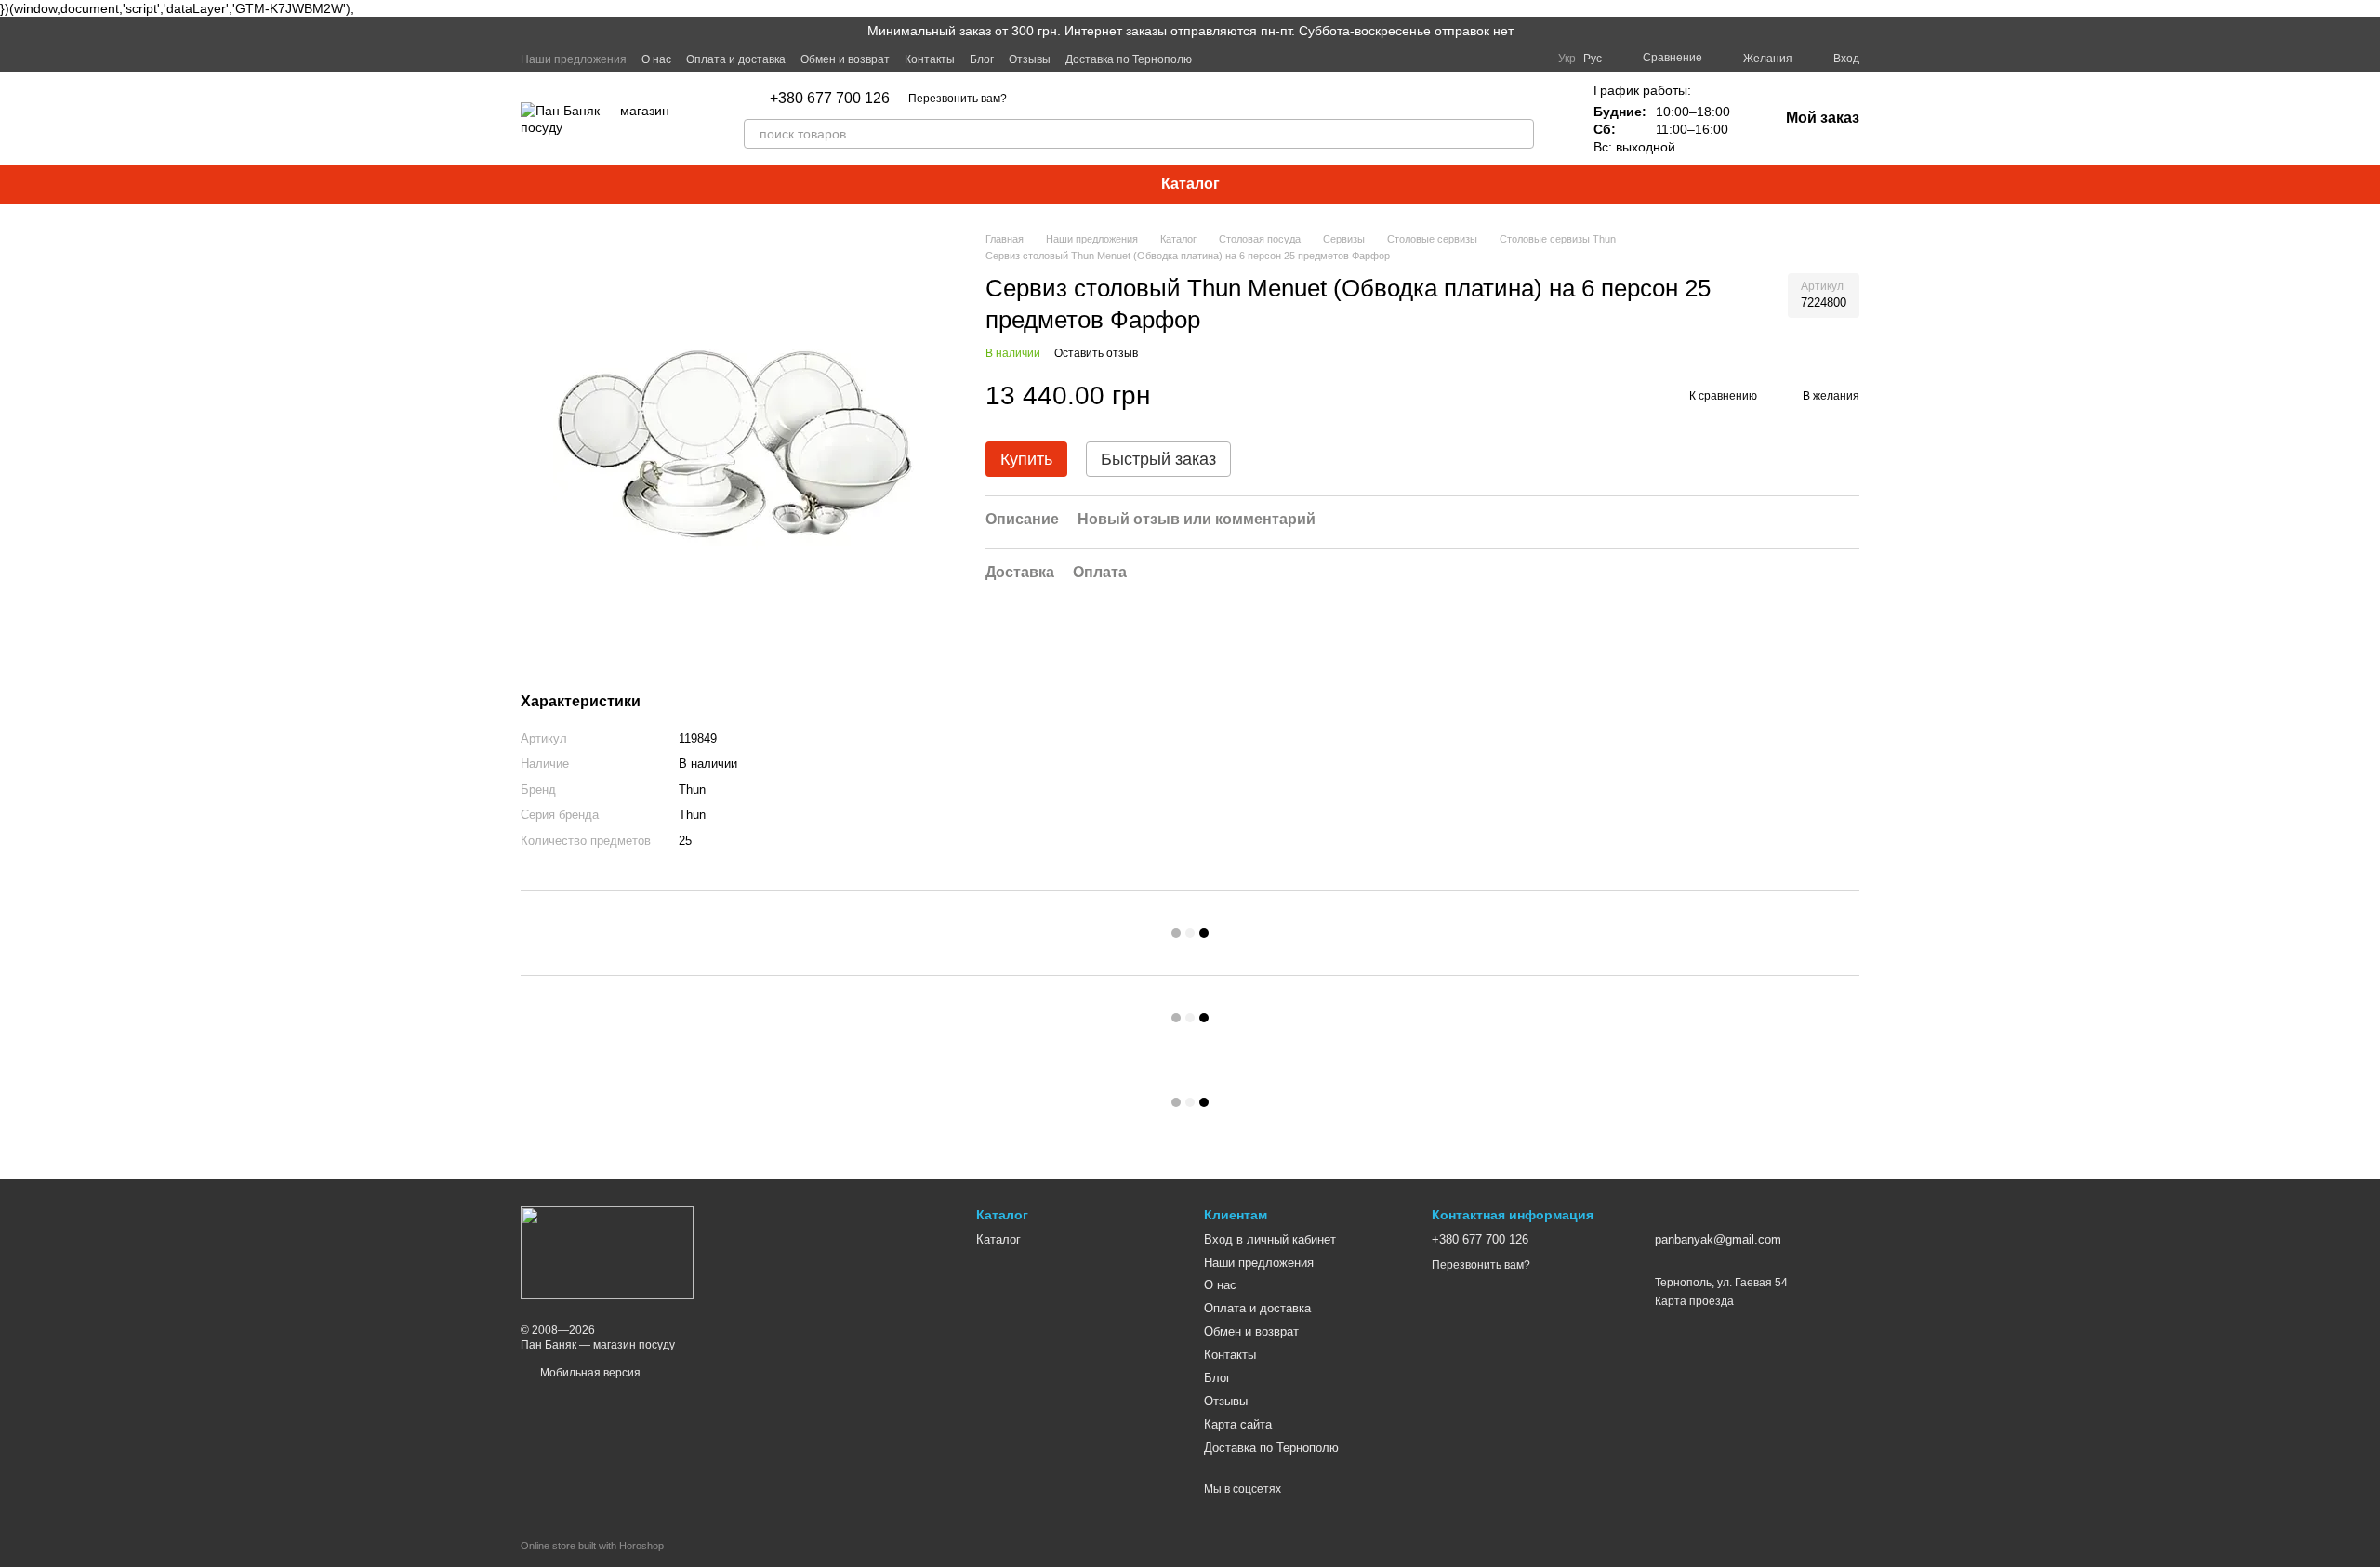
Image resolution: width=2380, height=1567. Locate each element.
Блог (982, 59)
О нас (656, 59)
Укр (1567, 59)
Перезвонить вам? (958, 99)
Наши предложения (574, 59)
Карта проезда (1694, 1301)
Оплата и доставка (736, 59)
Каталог (1190, 184)
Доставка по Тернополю (1129, 59)
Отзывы (1030, 59)
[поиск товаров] (1519, 134)
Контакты (930, 59)
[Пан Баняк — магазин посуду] (607, 1252)
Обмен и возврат (845, 59)
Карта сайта (1238, 1424)
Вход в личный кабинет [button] (1270, 1239)
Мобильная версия (589, 1373)
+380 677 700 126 (830, 99)
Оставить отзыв (1096, 353)
